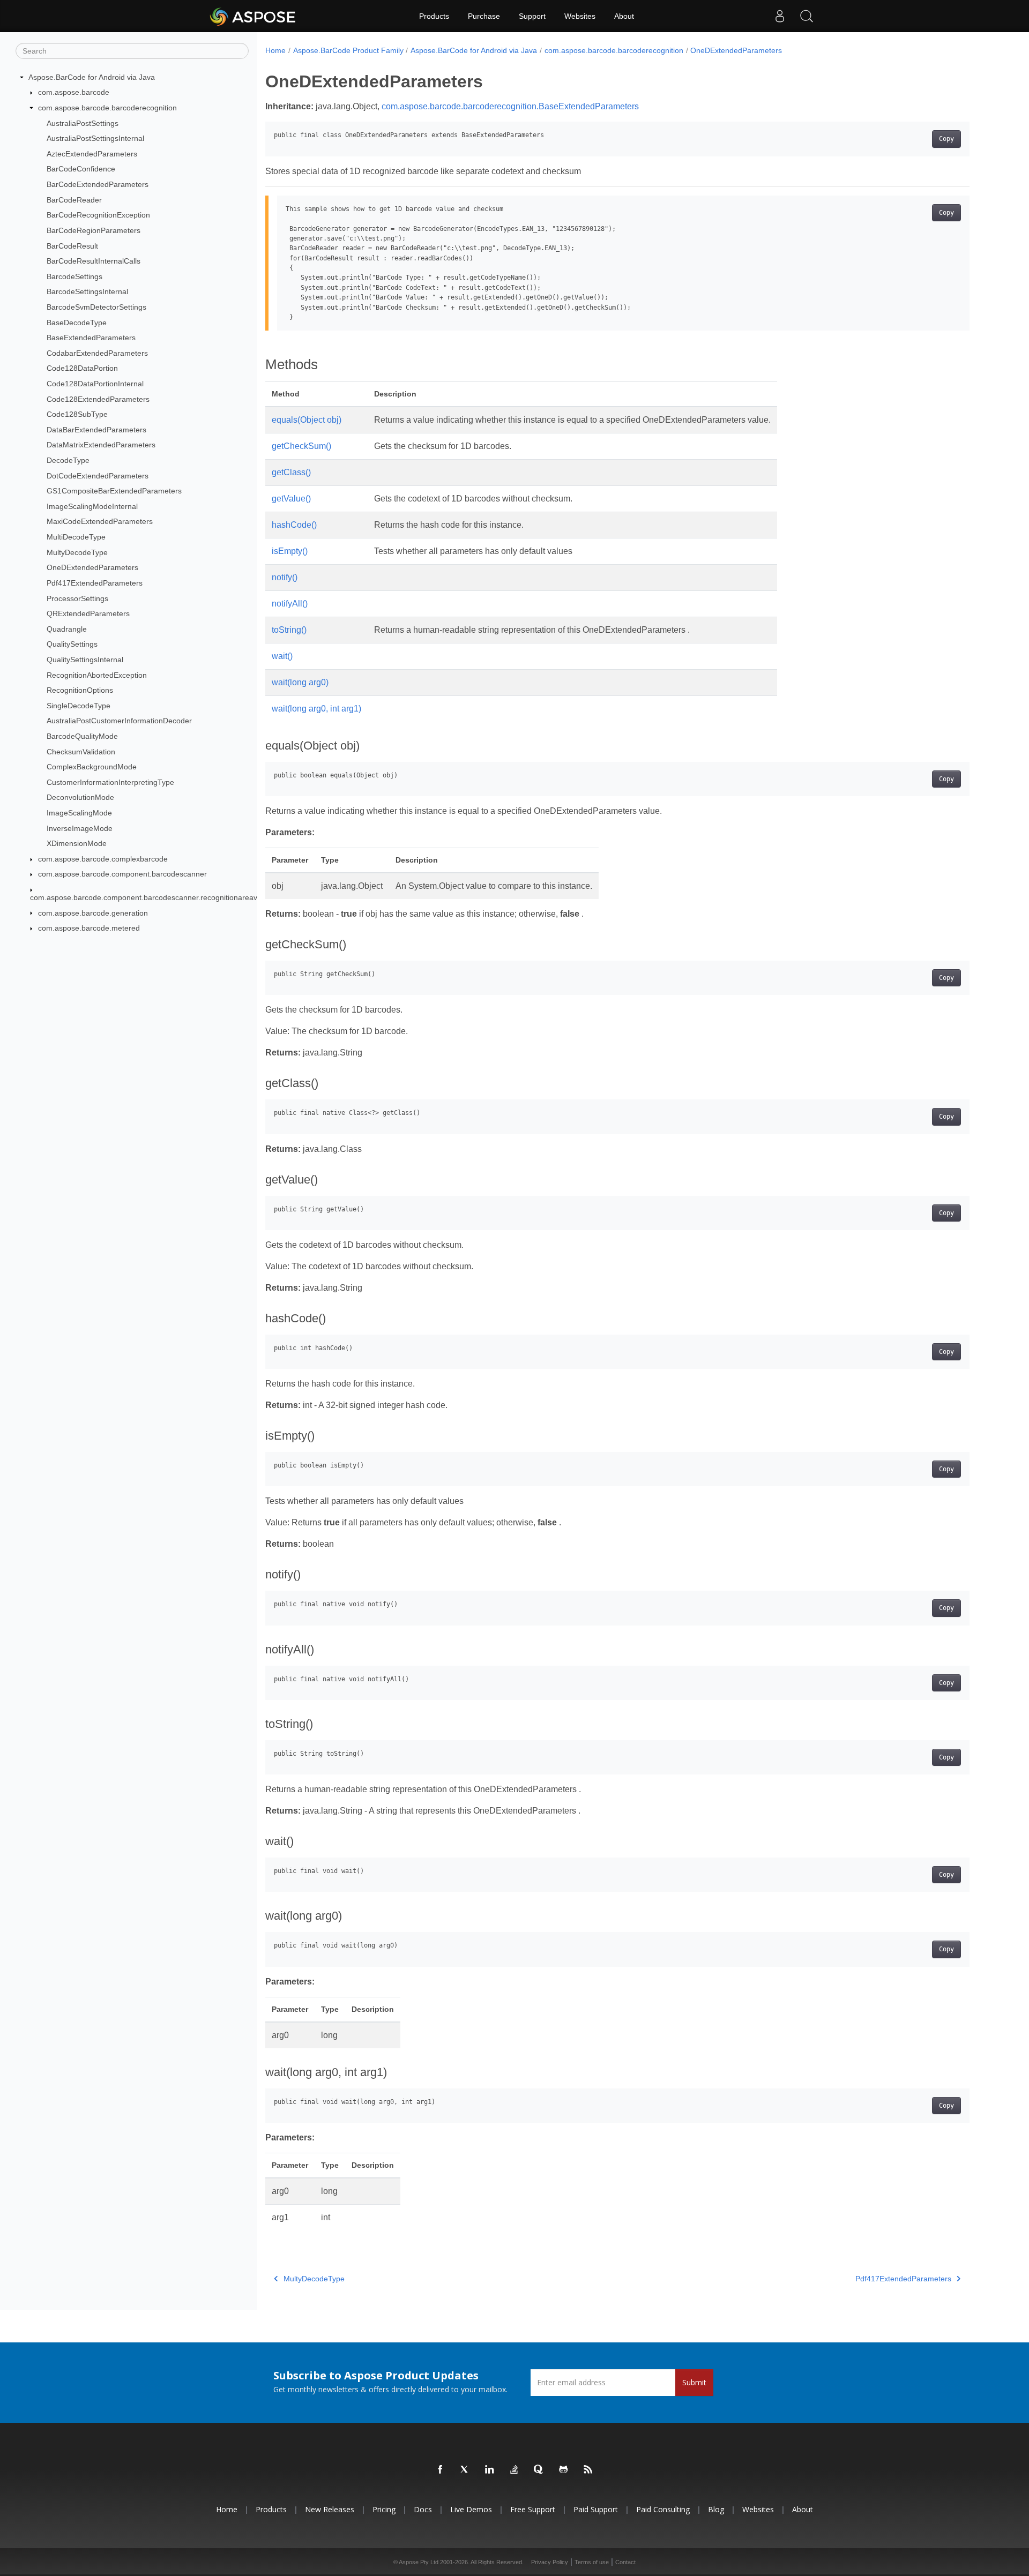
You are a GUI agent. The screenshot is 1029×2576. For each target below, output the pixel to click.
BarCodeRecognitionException (98, 215)
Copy (946, 139)
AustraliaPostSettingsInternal (95, 138)
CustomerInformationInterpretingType (110, 782)
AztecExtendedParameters (92, 154)
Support (532, 16)
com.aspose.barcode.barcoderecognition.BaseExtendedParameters (510, 106)
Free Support (533, 2509)
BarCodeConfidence (81, 169)
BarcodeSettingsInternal (87, 291)
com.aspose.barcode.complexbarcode (103, 859)
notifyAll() (290, 604)
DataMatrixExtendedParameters (101, 445)
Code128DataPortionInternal (95, 384)
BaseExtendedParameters (91, 338)
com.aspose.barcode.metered (89, 928)
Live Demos (471, 2509)
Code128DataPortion (82, 368)
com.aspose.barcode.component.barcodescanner (122, 874)
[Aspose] (253, 16)
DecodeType (68, 460)
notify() (285, 577)
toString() (289, 630)
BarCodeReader (74, 200)
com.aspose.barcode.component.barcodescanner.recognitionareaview (149, 897)
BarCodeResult (72, 246)
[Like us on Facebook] (441, 2470)
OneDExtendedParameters (92, 567)
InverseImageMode (80, 828)
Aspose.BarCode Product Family (348, 50)
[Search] (807, 16)
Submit (694, 2382)
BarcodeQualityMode (82, 736)
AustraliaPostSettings (83, 123)
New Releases (330, 2509)
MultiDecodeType (76, 537)
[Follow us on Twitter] (465, 2470)
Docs (423, 2509)
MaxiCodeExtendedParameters (100, 521)
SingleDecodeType (79, 706)
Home (275, 50)
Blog (716, 2509)
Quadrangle (67, 629)
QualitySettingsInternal (85, 660)
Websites (580, 16)
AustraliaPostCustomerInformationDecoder (119, 721)
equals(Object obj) (307, 420)
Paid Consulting (663, 2509)
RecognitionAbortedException (97, 675)
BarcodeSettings (74, 276)
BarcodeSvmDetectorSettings (96, 307)
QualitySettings (72, 644)
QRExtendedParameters (88, 613)
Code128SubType (77, 414)
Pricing (384, 2509)
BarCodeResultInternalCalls (94, 261)
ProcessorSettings (77, 598)
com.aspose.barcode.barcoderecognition (107, 108)
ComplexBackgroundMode (92, 767)
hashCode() (294, 525)
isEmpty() (290, 551)
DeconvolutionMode (80, 797)
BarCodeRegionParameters (94, 230)
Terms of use (592, 2562)
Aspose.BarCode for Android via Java (92, 77)
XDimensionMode (77, 843)
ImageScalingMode (79, 813)
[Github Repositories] (564, 2470)
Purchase (484, 16)
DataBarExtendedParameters (96, 430)
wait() (282, 656)
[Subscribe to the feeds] (588, 2470)
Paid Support (596, 2509)
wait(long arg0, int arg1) (316, 709)
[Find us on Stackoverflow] (514, 2470)
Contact (625, 2562)
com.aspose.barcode (74, 92)
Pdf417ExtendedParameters (95, 583)
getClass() (291, 472)
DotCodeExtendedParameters (98, 476)
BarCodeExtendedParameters (98, 184)
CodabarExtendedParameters (97, 353)
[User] (780, 16)
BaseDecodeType (77, 323)
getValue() (291, 499)
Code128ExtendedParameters (98, 399)
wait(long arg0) (300, 682)
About (624, 16)
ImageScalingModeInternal (92, 506)
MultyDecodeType (77, 552)
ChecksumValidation (81, 752)
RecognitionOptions (80, 690)
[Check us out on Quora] (539, 2470)
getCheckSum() (301, 446)
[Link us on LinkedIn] (490, 2470)
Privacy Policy (550, 2562)
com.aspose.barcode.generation (93, 913)
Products (434, 16)
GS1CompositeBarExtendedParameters (114, 491)
